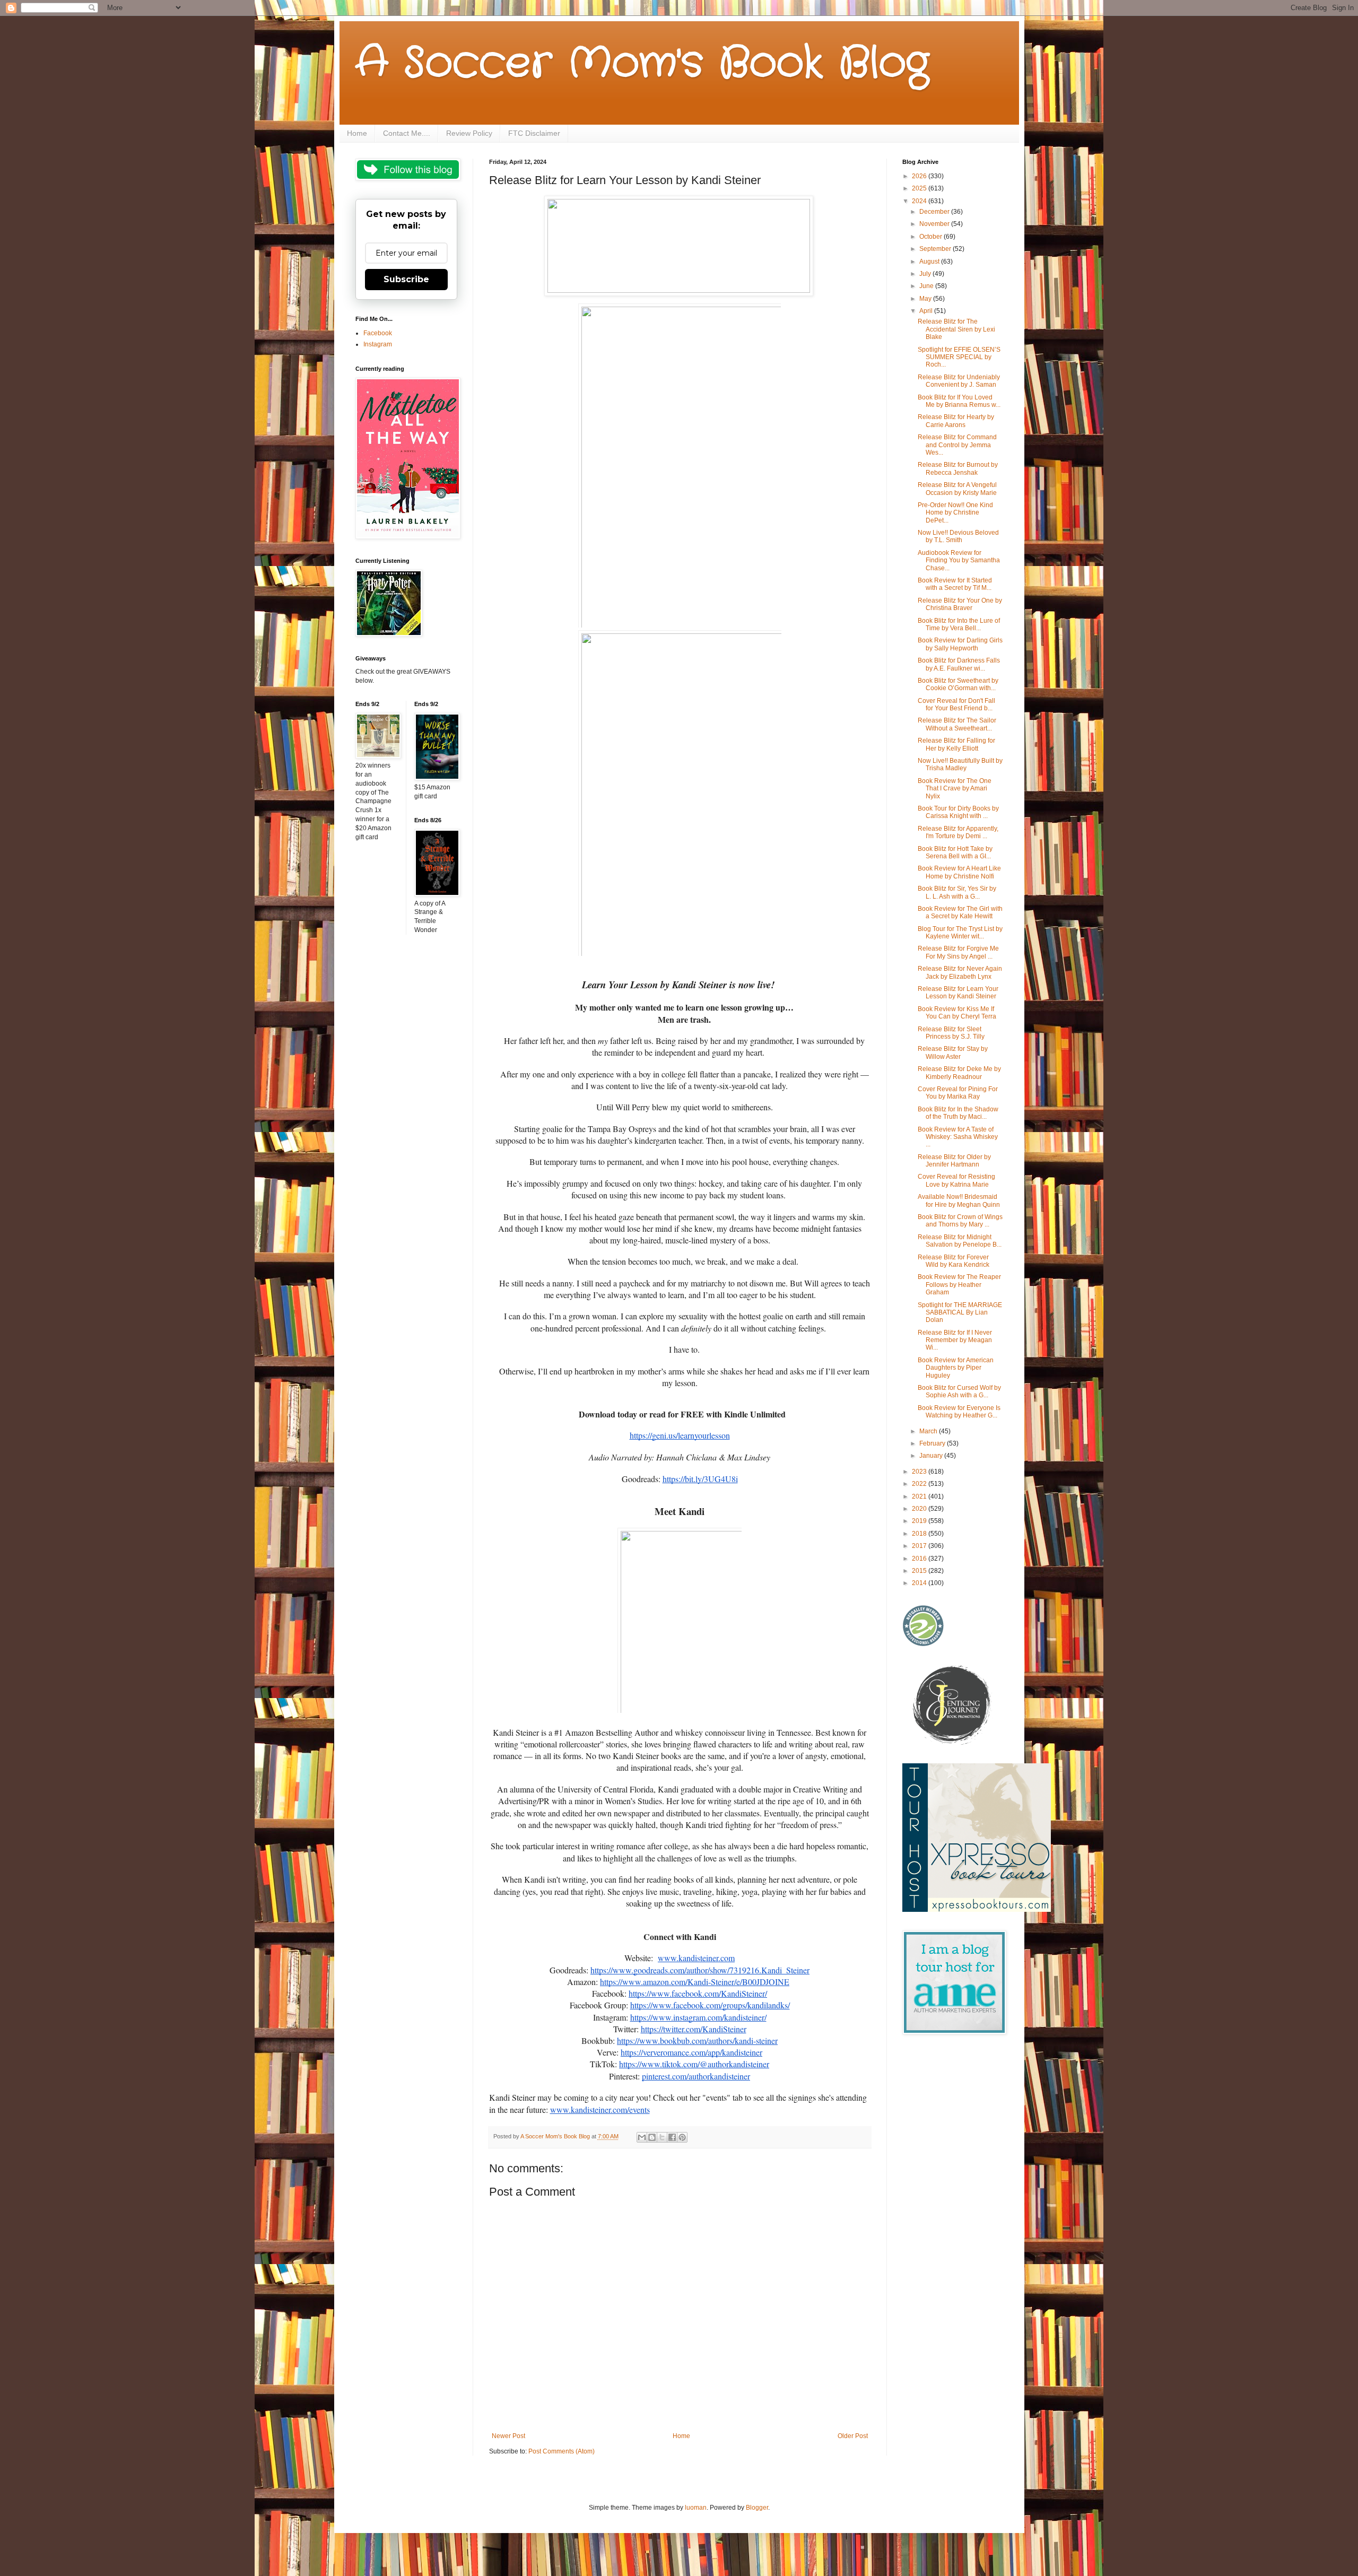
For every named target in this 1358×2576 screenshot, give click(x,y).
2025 (920, 188)
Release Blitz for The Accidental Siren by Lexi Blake (956, 329)
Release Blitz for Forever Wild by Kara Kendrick (954, 1261)
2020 (920, 1509)
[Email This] (642, 2137)
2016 (920, 1559)
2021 (920, 1496)
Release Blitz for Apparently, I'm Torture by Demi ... (958, 832)
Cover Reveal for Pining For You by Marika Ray (958, 1093)
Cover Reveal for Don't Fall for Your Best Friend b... (956, 704)
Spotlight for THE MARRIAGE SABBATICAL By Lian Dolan (960, 1313)
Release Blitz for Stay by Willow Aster (953, 1052)
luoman (696, 2508)
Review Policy (469, 133)
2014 (920, 1583)
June (927, 286)
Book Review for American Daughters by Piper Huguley (956, 1368)
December (935, 212)
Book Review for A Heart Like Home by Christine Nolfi (959, 872)
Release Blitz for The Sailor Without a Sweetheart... (957, 724)
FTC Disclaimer (534, 133)
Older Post (853, 2436)
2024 (920, 201)
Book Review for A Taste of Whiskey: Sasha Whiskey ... (958, 1137)
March (929, 1431)
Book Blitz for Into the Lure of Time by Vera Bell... (959, 624)
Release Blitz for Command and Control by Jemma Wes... (957, 445)
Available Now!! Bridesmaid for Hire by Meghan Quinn (959, 1200)
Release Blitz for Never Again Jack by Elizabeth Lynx (960, 972)
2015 (920, 1571)
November (935, 224)
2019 (920, 1521)
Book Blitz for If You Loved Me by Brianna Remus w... (959, 401)
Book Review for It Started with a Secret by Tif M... (955, 584)
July (926, 274)
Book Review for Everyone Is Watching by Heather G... (959, 1412)
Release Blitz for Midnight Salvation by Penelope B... (960, 1241)
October (932, 237)
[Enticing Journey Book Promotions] (953, 1743)
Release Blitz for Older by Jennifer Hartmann (954, 1161)
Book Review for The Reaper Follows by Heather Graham (959, 1285)
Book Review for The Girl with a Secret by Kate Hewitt (960, 912)
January (932, 1456)
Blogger (757, 2508)
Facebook (378, 333)
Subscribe (406, 279)
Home (357, 133)
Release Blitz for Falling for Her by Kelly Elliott (956, 744)
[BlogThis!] (652, 2137)
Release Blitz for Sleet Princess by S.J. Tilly (951, 1033)
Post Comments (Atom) (562, 2451)
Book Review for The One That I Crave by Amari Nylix (955, 789)
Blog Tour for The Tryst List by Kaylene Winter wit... (960, 933)
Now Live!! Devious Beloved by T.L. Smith (958, 536)
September (936, 249)
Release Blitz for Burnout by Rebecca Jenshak (958, 468)
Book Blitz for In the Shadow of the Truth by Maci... (958, 1113)
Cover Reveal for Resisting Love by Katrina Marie (956, 1180)
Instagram (378, 344)
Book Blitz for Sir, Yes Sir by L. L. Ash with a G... (957, 892)
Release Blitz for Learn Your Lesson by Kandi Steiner (958, 993)
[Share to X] (662, 2137)
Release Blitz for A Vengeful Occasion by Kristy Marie (957, 489)
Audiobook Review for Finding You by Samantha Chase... (959, 560)
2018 (920, 1534)
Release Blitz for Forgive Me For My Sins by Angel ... (958, 952)
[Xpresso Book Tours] (977, 1910)
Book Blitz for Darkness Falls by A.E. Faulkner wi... (959, 664)
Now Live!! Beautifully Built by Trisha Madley (960, 764)
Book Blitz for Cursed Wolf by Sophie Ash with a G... (959, 1391)
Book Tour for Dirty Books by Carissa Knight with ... (958, 812)
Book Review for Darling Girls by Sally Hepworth (960, 644)
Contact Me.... (407, 133)
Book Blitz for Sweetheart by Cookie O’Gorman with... (958, 684)
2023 (920, 1472)
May (926, 299)
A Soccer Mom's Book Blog (642, 64)
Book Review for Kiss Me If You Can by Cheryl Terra (957, 1013)
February (933, 1443)
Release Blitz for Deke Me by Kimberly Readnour (959, 1073)
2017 (920, 1546)
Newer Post (508, 2436)
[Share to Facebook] (672, 2137)
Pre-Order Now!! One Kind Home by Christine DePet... (955, 513)
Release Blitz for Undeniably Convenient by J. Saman (959, 381)
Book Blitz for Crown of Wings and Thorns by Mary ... (960, 1221)
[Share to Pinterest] (682, 2137)
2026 (920, 176)
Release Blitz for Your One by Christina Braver (960, 604)
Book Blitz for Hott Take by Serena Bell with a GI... (955, 852)
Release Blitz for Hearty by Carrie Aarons (956, 421)
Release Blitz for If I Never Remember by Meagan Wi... (955, 1340)
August (930, 262)
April (927, 311)
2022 (920, 1484)
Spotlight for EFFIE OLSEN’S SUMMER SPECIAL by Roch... (959, 357)
